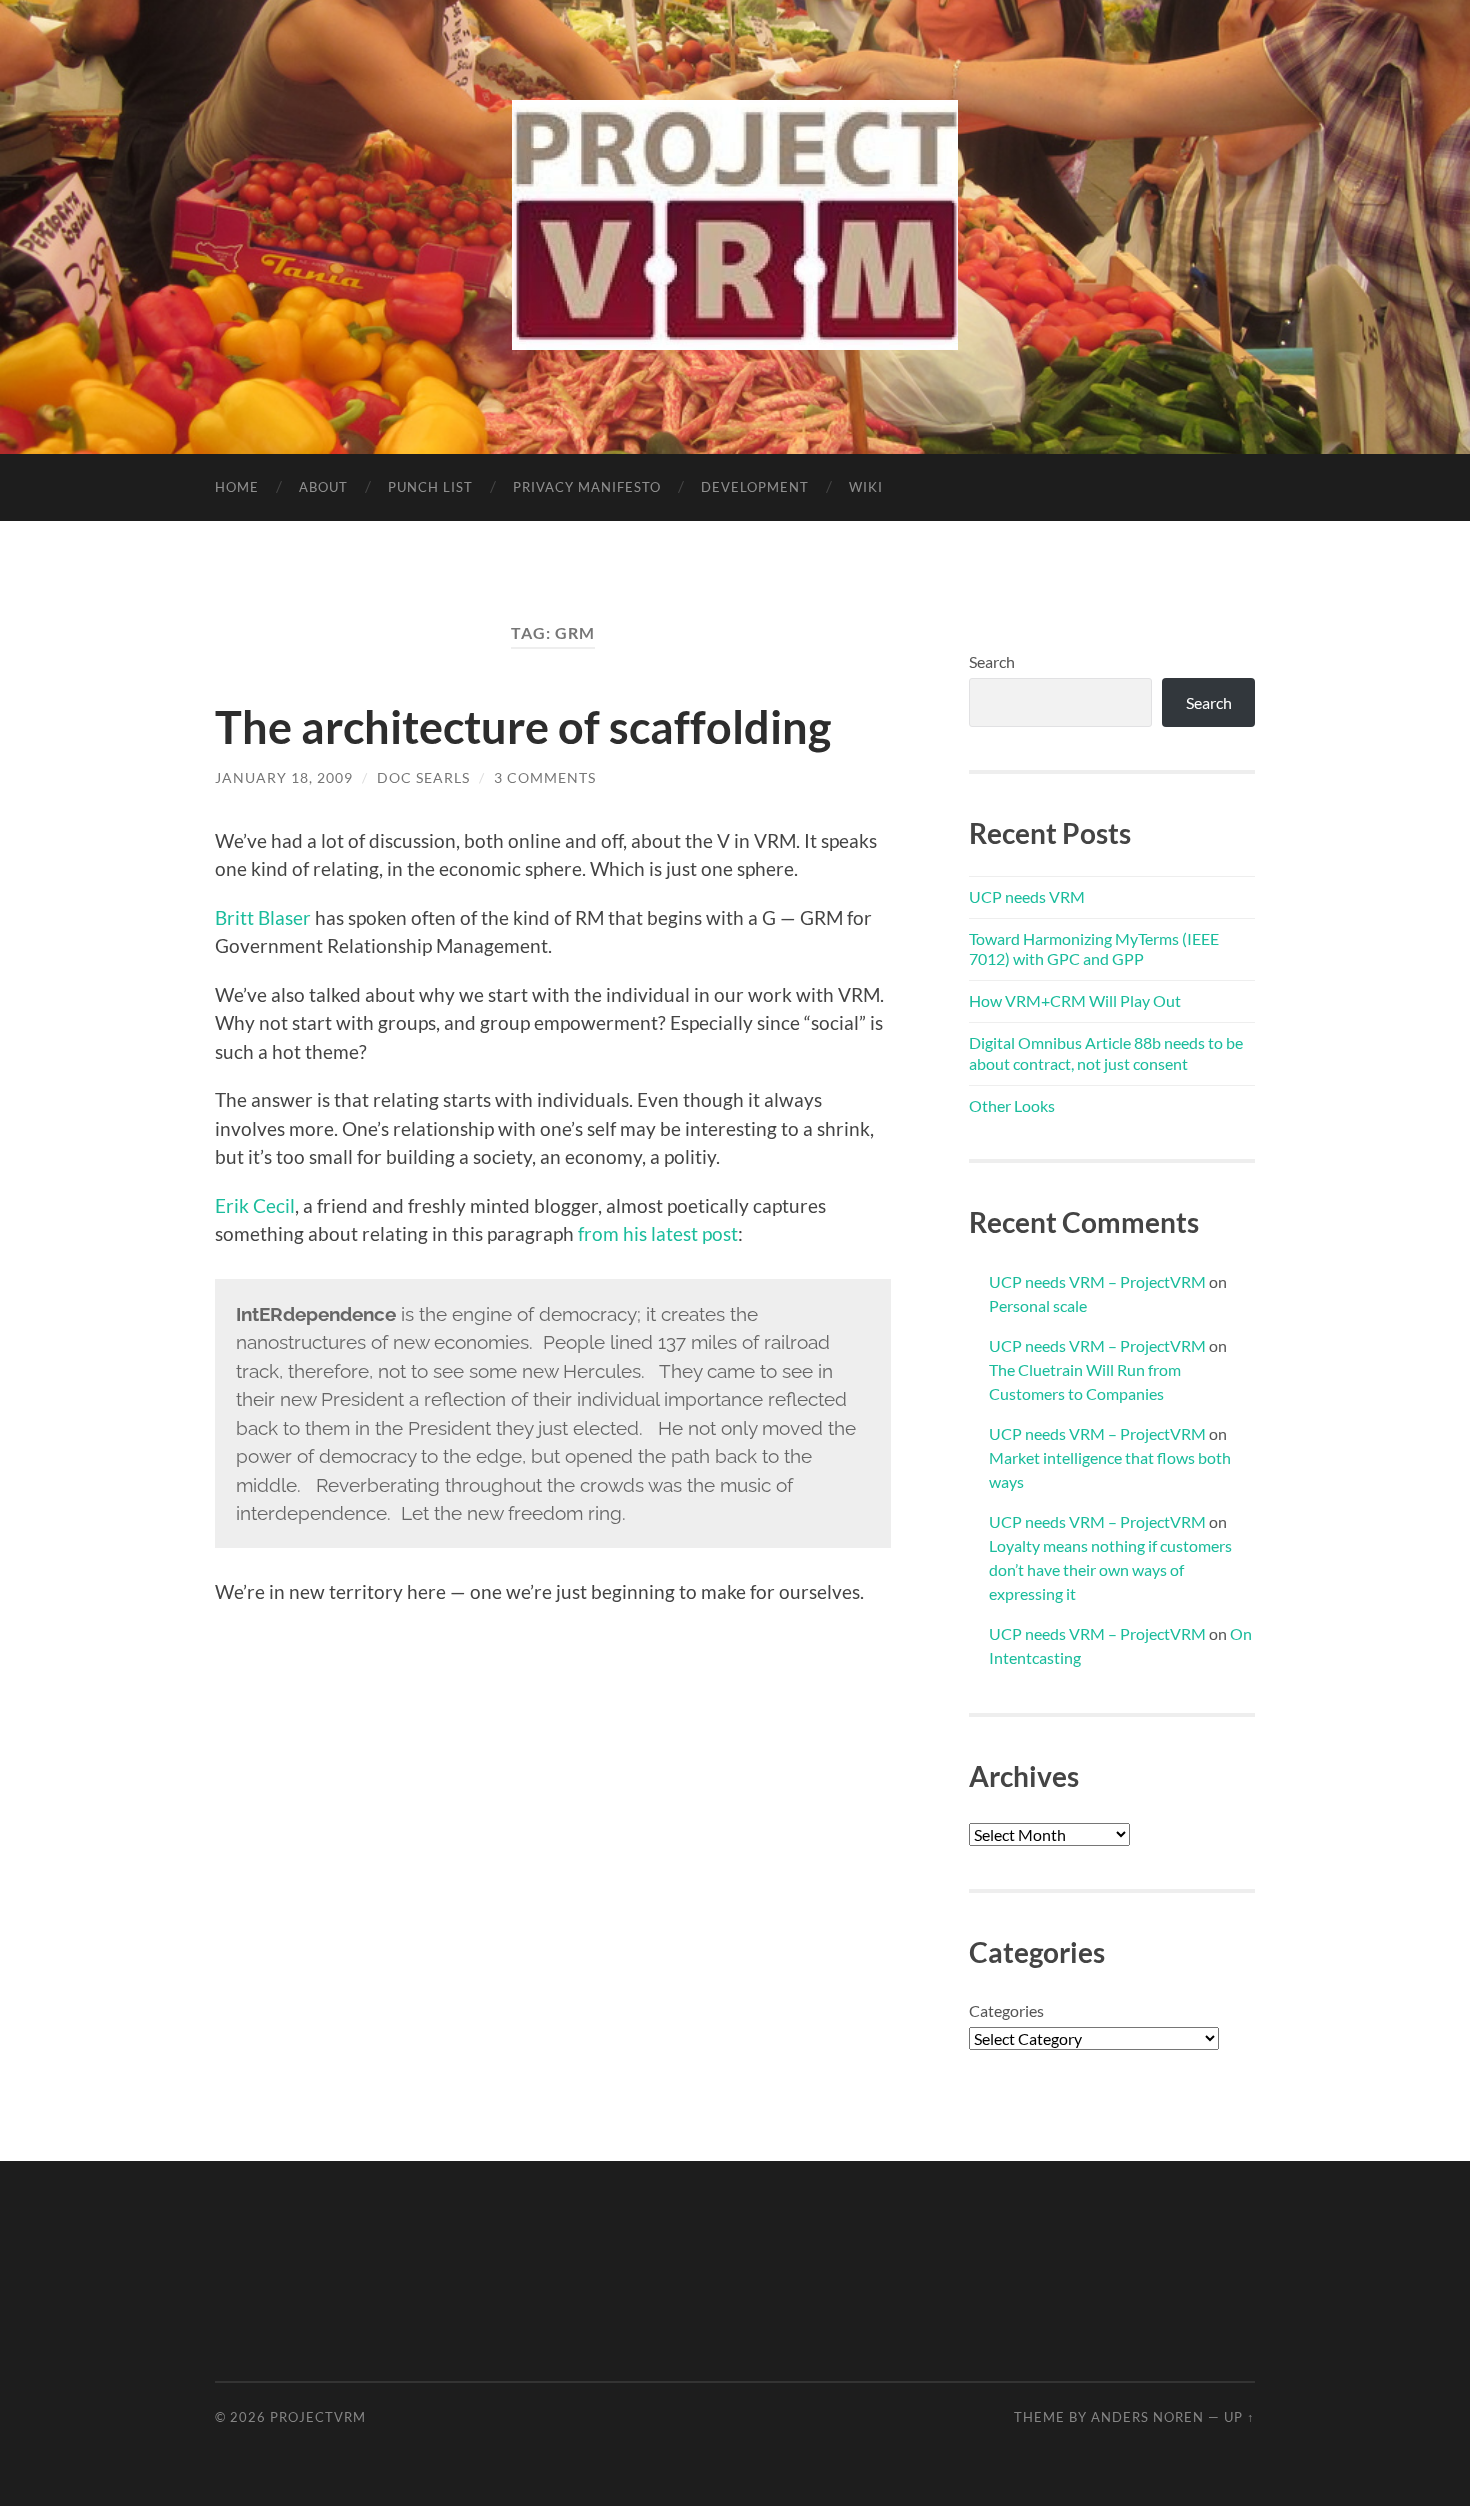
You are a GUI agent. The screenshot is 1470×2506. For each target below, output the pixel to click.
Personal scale (1038, 1305)
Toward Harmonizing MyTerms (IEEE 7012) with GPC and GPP (1094, 949)
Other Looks (1012, 1105)
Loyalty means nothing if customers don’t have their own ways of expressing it (1110, 1569)
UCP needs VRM (1027, 896)
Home (237, 487)
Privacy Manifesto (587, 487)
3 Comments (545, 777)
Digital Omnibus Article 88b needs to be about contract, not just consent (1106, 1053)
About (323, 487)
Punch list (430, 487)
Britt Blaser (263, 917)
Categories (1006, 2010)
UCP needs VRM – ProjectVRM (1097, 1281)
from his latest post (658, 1233)
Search (992, 661)
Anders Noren (1147, 2417)
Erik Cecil (255, 1205)
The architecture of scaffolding (523, 727)
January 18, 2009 (284, 777)
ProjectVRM (318, 2417)
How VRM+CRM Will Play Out (1075, 1000)
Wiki (866, 487)
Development (755, 487)
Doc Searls (423, 777)
